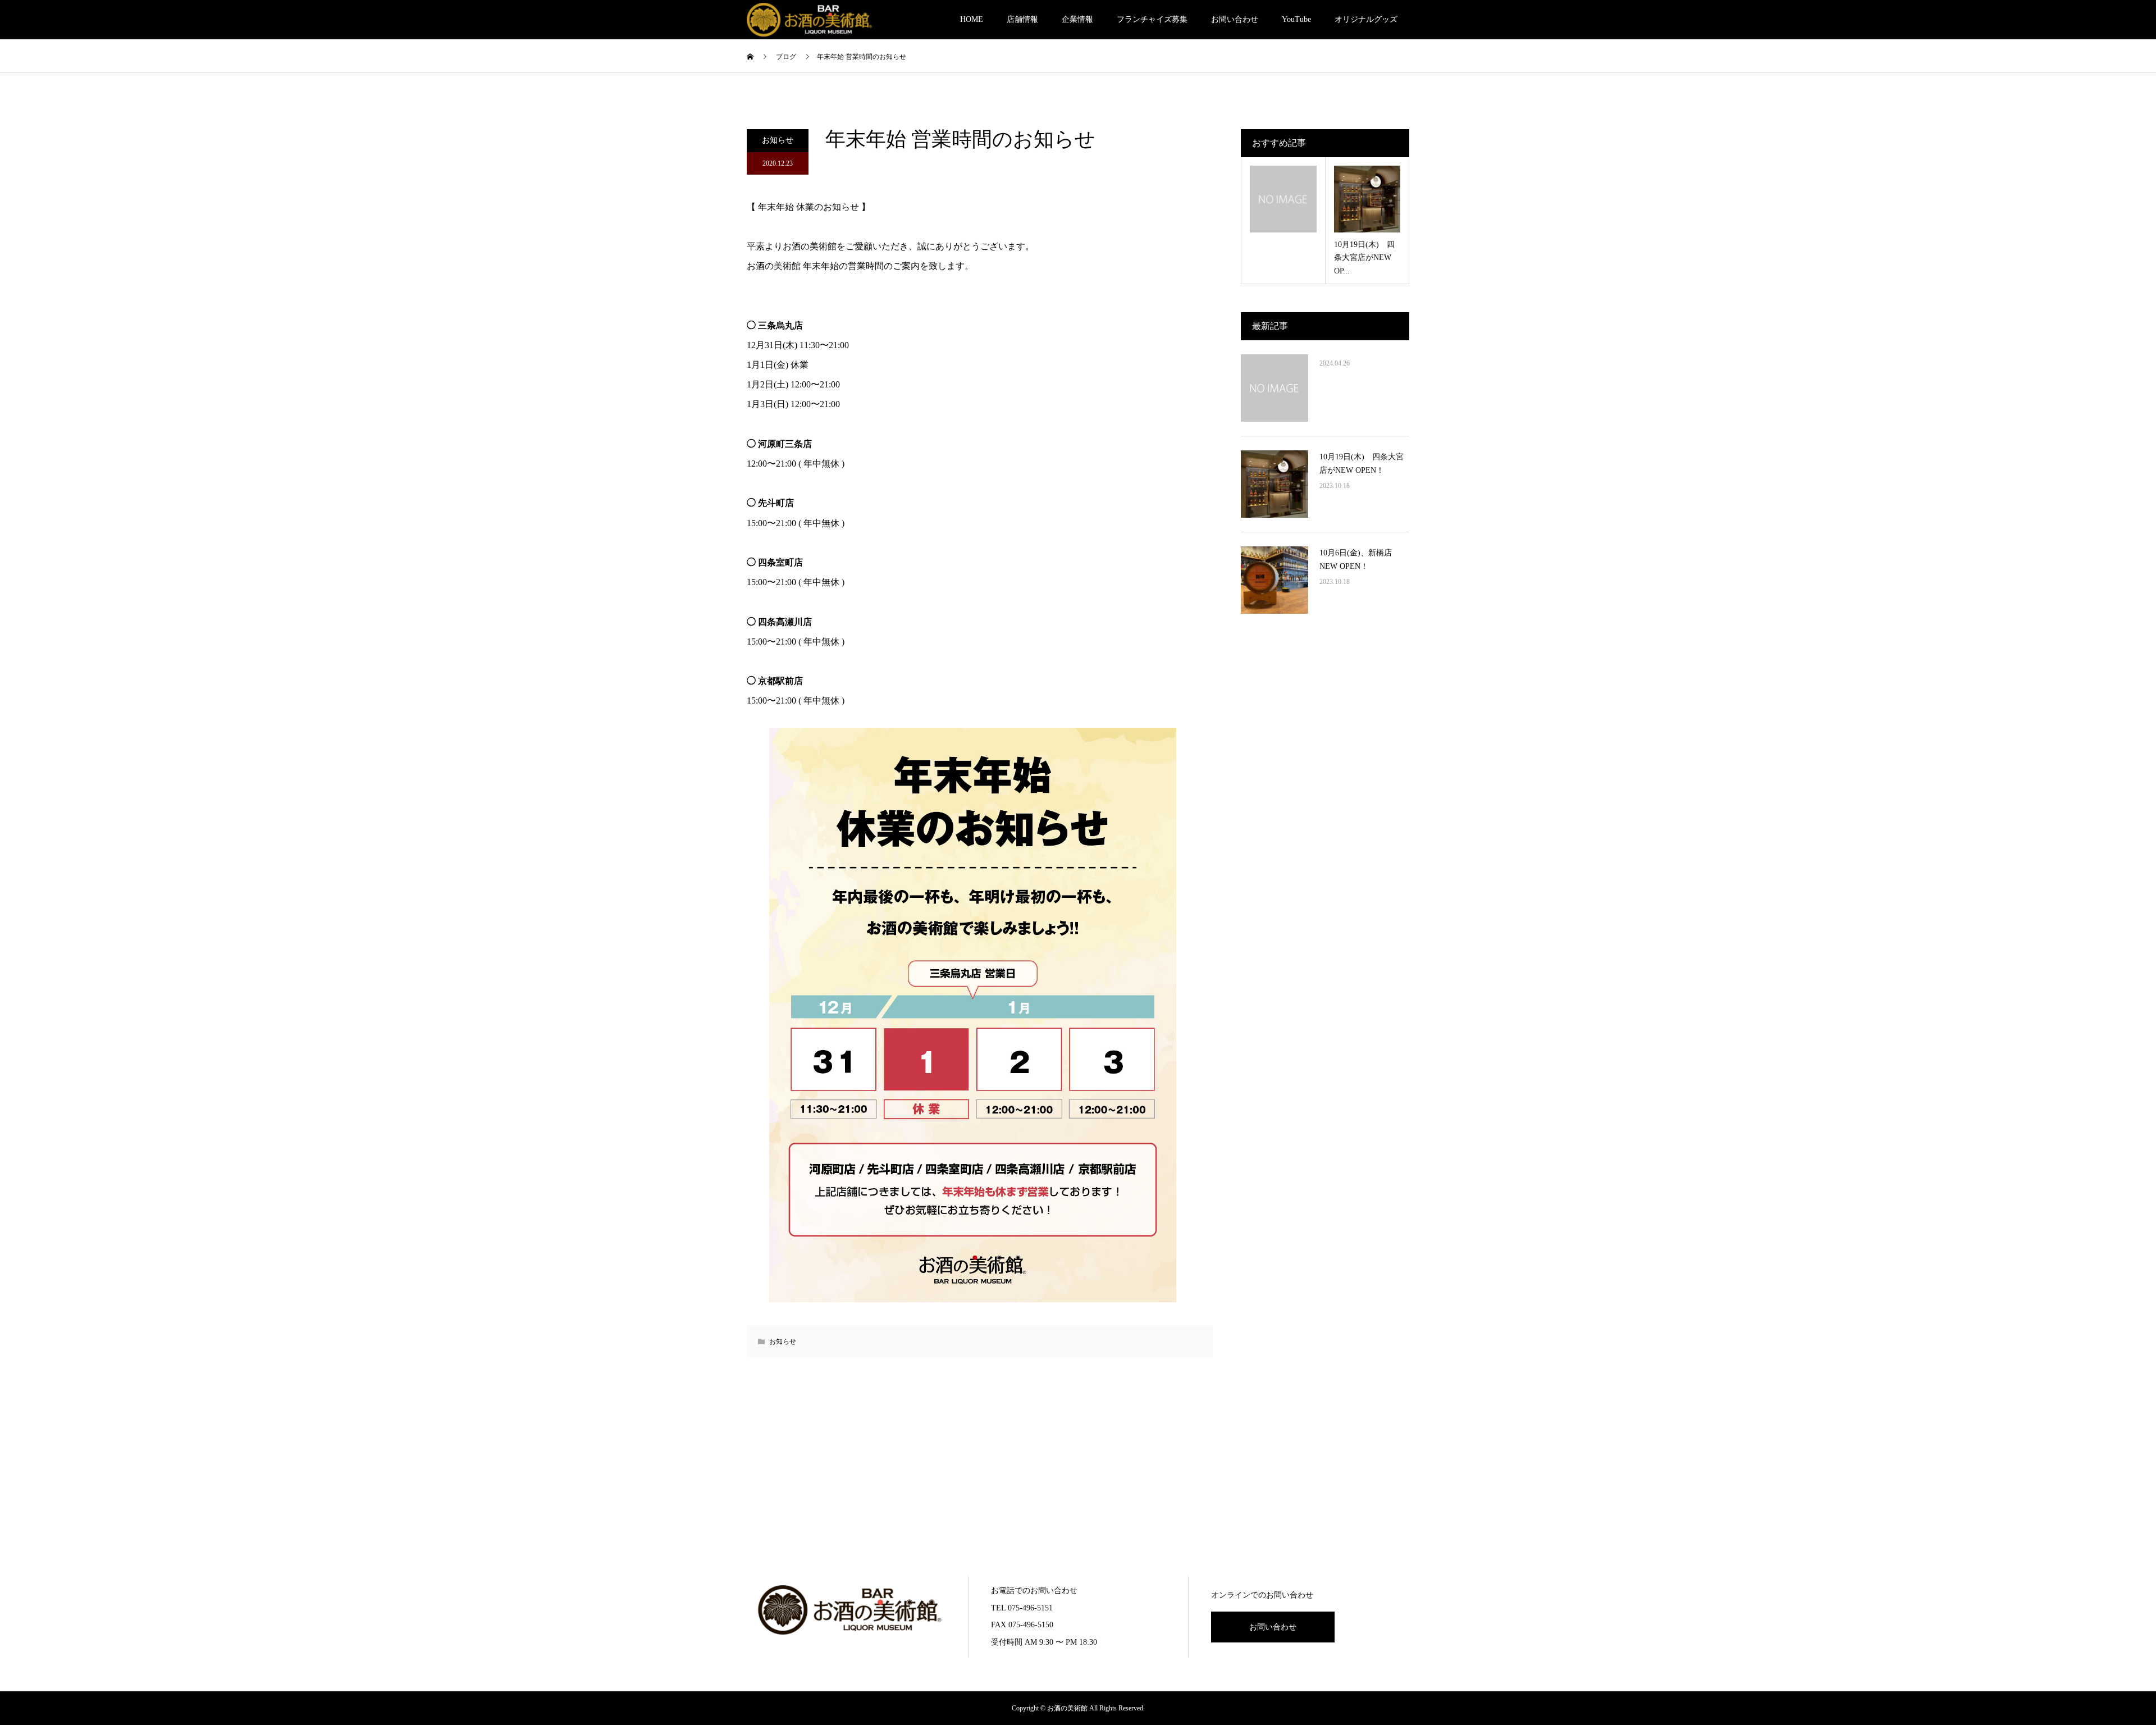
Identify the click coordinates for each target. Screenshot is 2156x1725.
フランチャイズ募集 (1152, 19)
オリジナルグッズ (1366, 19)
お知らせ (778, 140)
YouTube (1296, 19)
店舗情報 (1022, 19)
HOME (972, 19)
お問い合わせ (1235, 19)
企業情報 (1077, 19)
